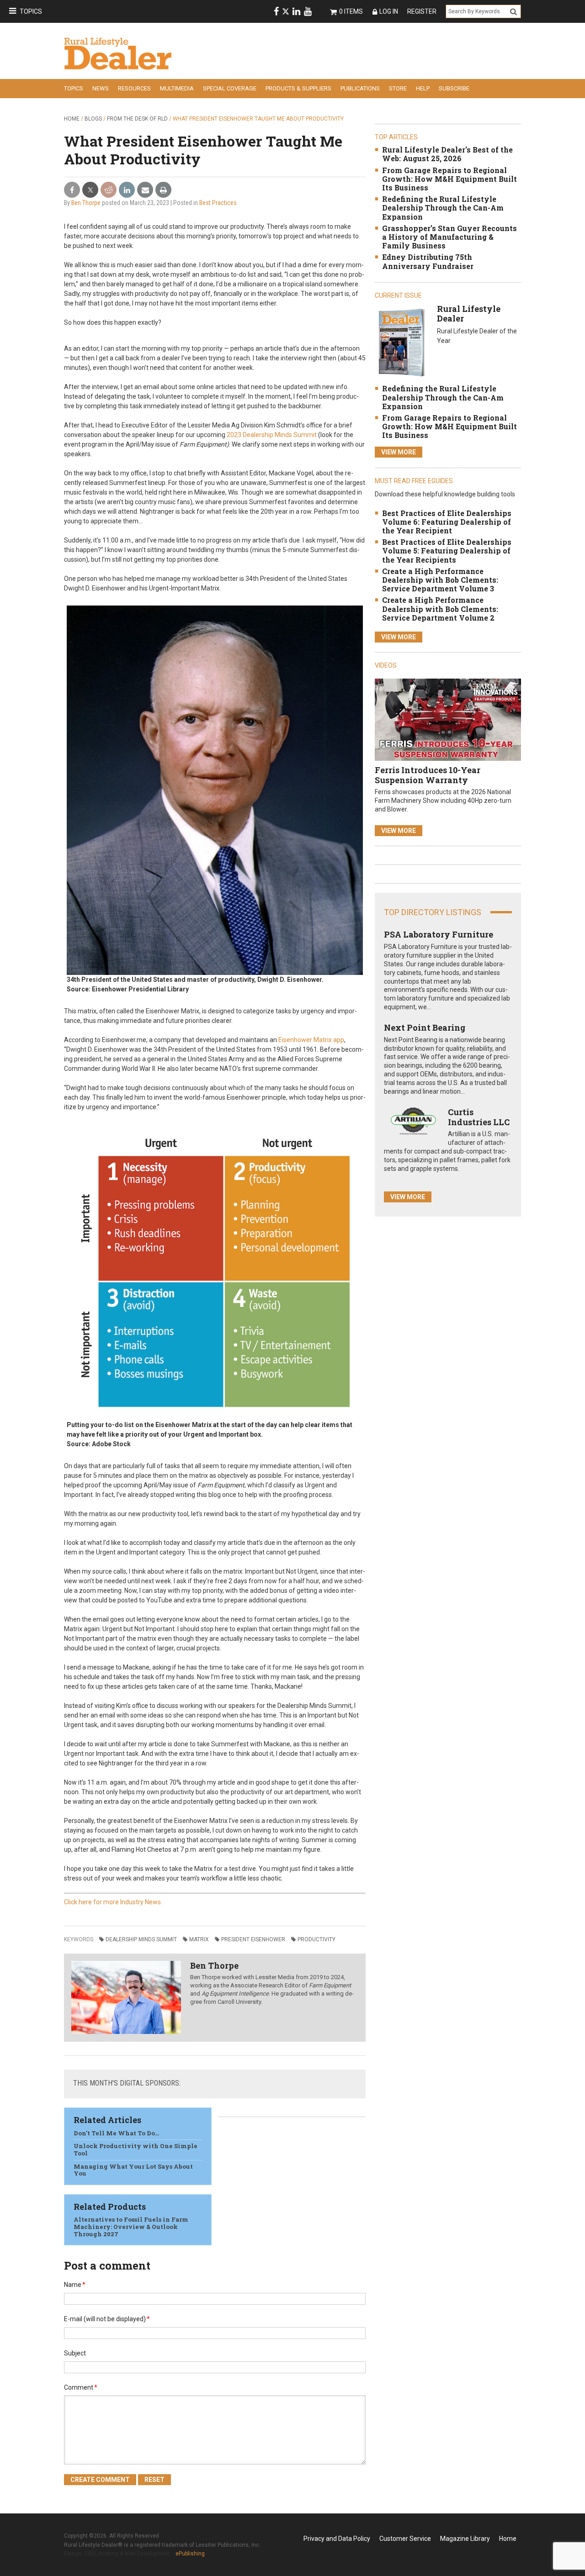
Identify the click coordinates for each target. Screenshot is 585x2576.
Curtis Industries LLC (479, 1117)
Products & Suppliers (298, 88)
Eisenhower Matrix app (311, 1040)
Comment (81, 2387)
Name (75, 2285)
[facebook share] (72, 190)
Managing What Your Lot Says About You (133, 2170)
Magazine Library (465, 2539)
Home (72, 119)
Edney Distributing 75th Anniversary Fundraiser (428, 261)
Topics (31, 11)
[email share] (145, 190)
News (101, 88)
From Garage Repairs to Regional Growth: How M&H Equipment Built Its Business (449, 179)
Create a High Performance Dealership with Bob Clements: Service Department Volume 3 (440, 580)
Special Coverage (230, 88)
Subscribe (454, 88)
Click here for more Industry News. (113, 1902)
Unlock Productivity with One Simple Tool (136, 2149)
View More (399, 452)
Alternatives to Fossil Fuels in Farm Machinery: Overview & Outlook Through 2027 (131, 2226)
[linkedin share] (127, 190)
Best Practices (218, 203)
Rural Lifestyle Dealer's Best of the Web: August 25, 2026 (447, 154)
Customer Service (405, 2539)
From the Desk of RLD (137, 119)
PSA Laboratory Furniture (439, 934)
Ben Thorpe (86, 203)
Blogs (93, 119)
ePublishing (190, 2554)
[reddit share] (109, 190)
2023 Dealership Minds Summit (272, 435)
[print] (163, 190)
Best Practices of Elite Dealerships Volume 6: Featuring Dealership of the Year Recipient (447, 522)
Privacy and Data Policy (337, 2539)
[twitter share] (90, 190)
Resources (134, 88)
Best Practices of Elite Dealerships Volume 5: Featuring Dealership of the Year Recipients (447, 550)
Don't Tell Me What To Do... (116, 2133)
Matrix (199, 1939)
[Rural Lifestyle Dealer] (402, 342)
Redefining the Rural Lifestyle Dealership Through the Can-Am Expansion (443, 208)
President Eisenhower (253, 1939)
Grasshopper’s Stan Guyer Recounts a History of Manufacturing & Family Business (449, 237)
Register (422, 11)
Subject (75, 2353)
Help (423, 88)
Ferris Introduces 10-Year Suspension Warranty (428, 775)
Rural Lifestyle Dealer (469, 314)
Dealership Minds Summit (141, 1939)
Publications (360, 88)
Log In (389, 11)
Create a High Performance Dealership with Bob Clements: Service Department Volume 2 (440, 608)
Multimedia (177, 88)
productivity (316, 1939)
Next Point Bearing (425, 1027)
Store (398, 88)
